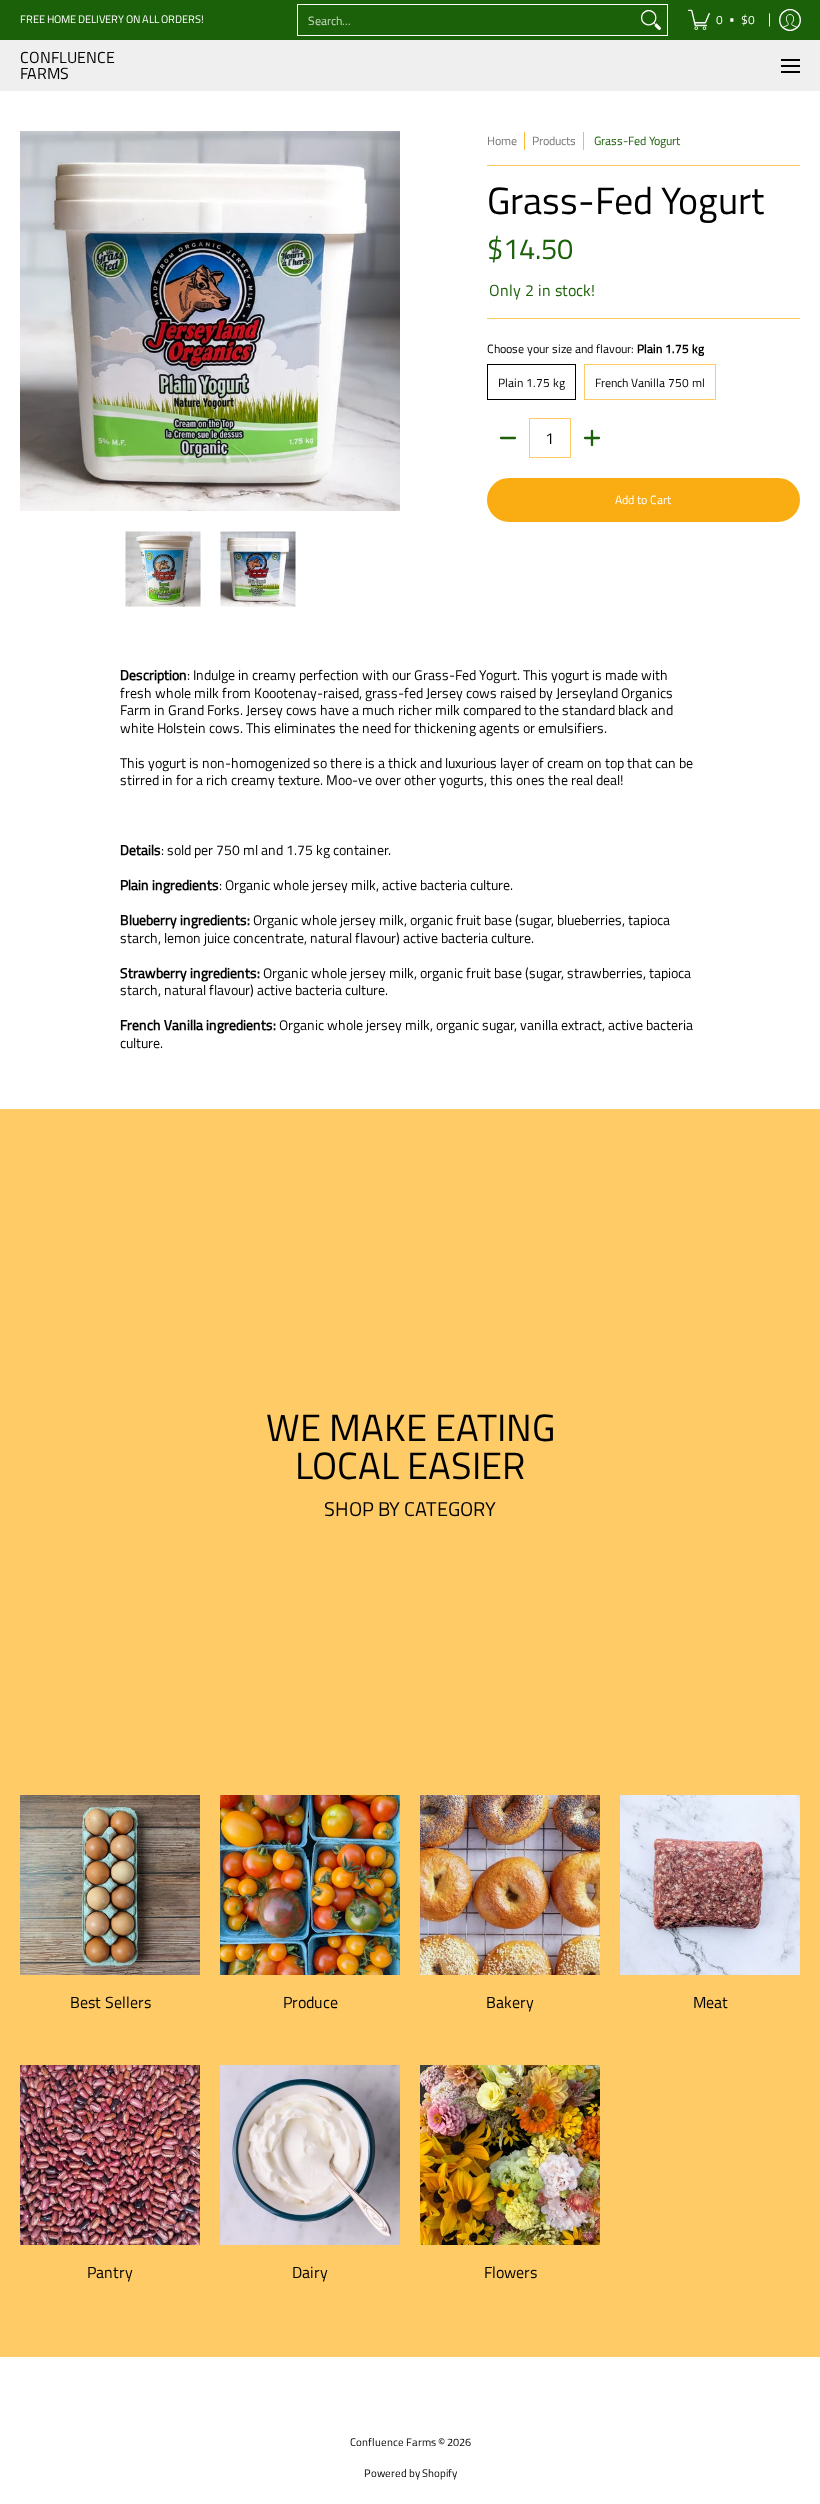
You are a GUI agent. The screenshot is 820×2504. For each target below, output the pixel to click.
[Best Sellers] (110, 1885)
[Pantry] (110, 2155)
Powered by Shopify (410, 2473)
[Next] (386, 321)
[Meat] (710, 1885)
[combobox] (466, 20)
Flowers (510, 2272)
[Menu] (789, 65)
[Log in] (790, 20)
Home (502, 140)
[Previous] (34, 321)
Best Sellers (110, 2002)
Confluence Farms (67, 65)
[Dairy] (310, 2155)
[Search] (651, 20)
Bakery (510, 2002)
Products (554, 140)
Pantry (110, 2272)
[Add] (592, 438)
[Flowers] (510, 2155)
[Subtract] (508, 438)
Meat (710, 2002)
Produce (310, 2002)
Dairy (310, 2272)
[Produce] (310, 1885)
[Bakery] (510, 1885)
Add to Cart (643, 499)
